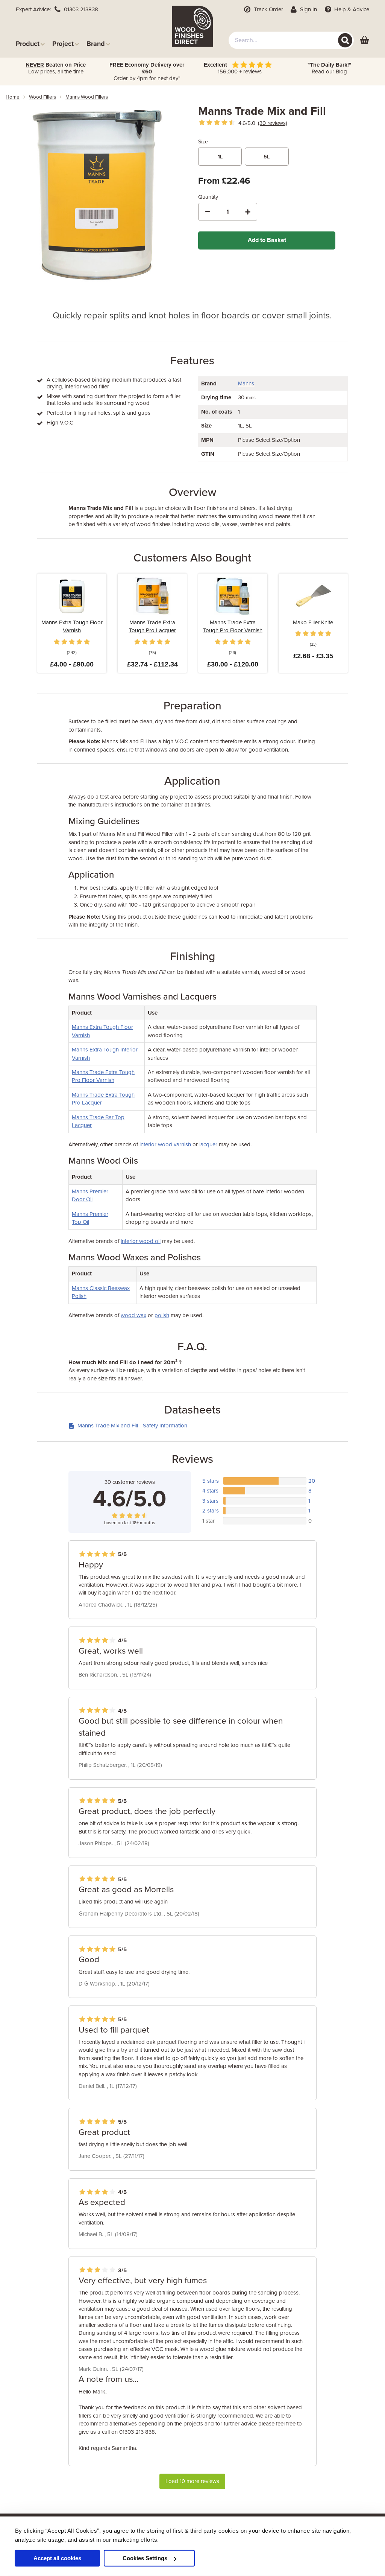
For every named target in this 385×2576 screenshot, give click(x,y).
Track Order (268, 9)
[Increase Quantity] (248, 212)
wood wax (133, 1315)
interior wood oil (141, 1241)
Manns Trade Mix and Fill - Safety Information (132, 1426)
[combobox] (291, 40)
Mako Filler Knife (313, 622)
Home (13, 97)
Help (351, 9)
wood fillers (42, 97)
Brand (96, 43)
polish (162, 1315)
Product (28, 43)
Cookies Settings (145, 2558)
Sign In (308, 9)
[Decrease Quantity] (208, 212)
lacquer (208, 1144)
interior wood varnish (165, 1144)
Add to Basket (267, 240)
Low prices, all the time (56, 68)
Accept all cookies (57, 2558)
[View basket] (365, 40)
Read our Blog (329, 68)
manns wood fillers (87, 97)
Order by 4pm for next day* (147, 72)
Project (63, 43)
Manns (246, 383)
